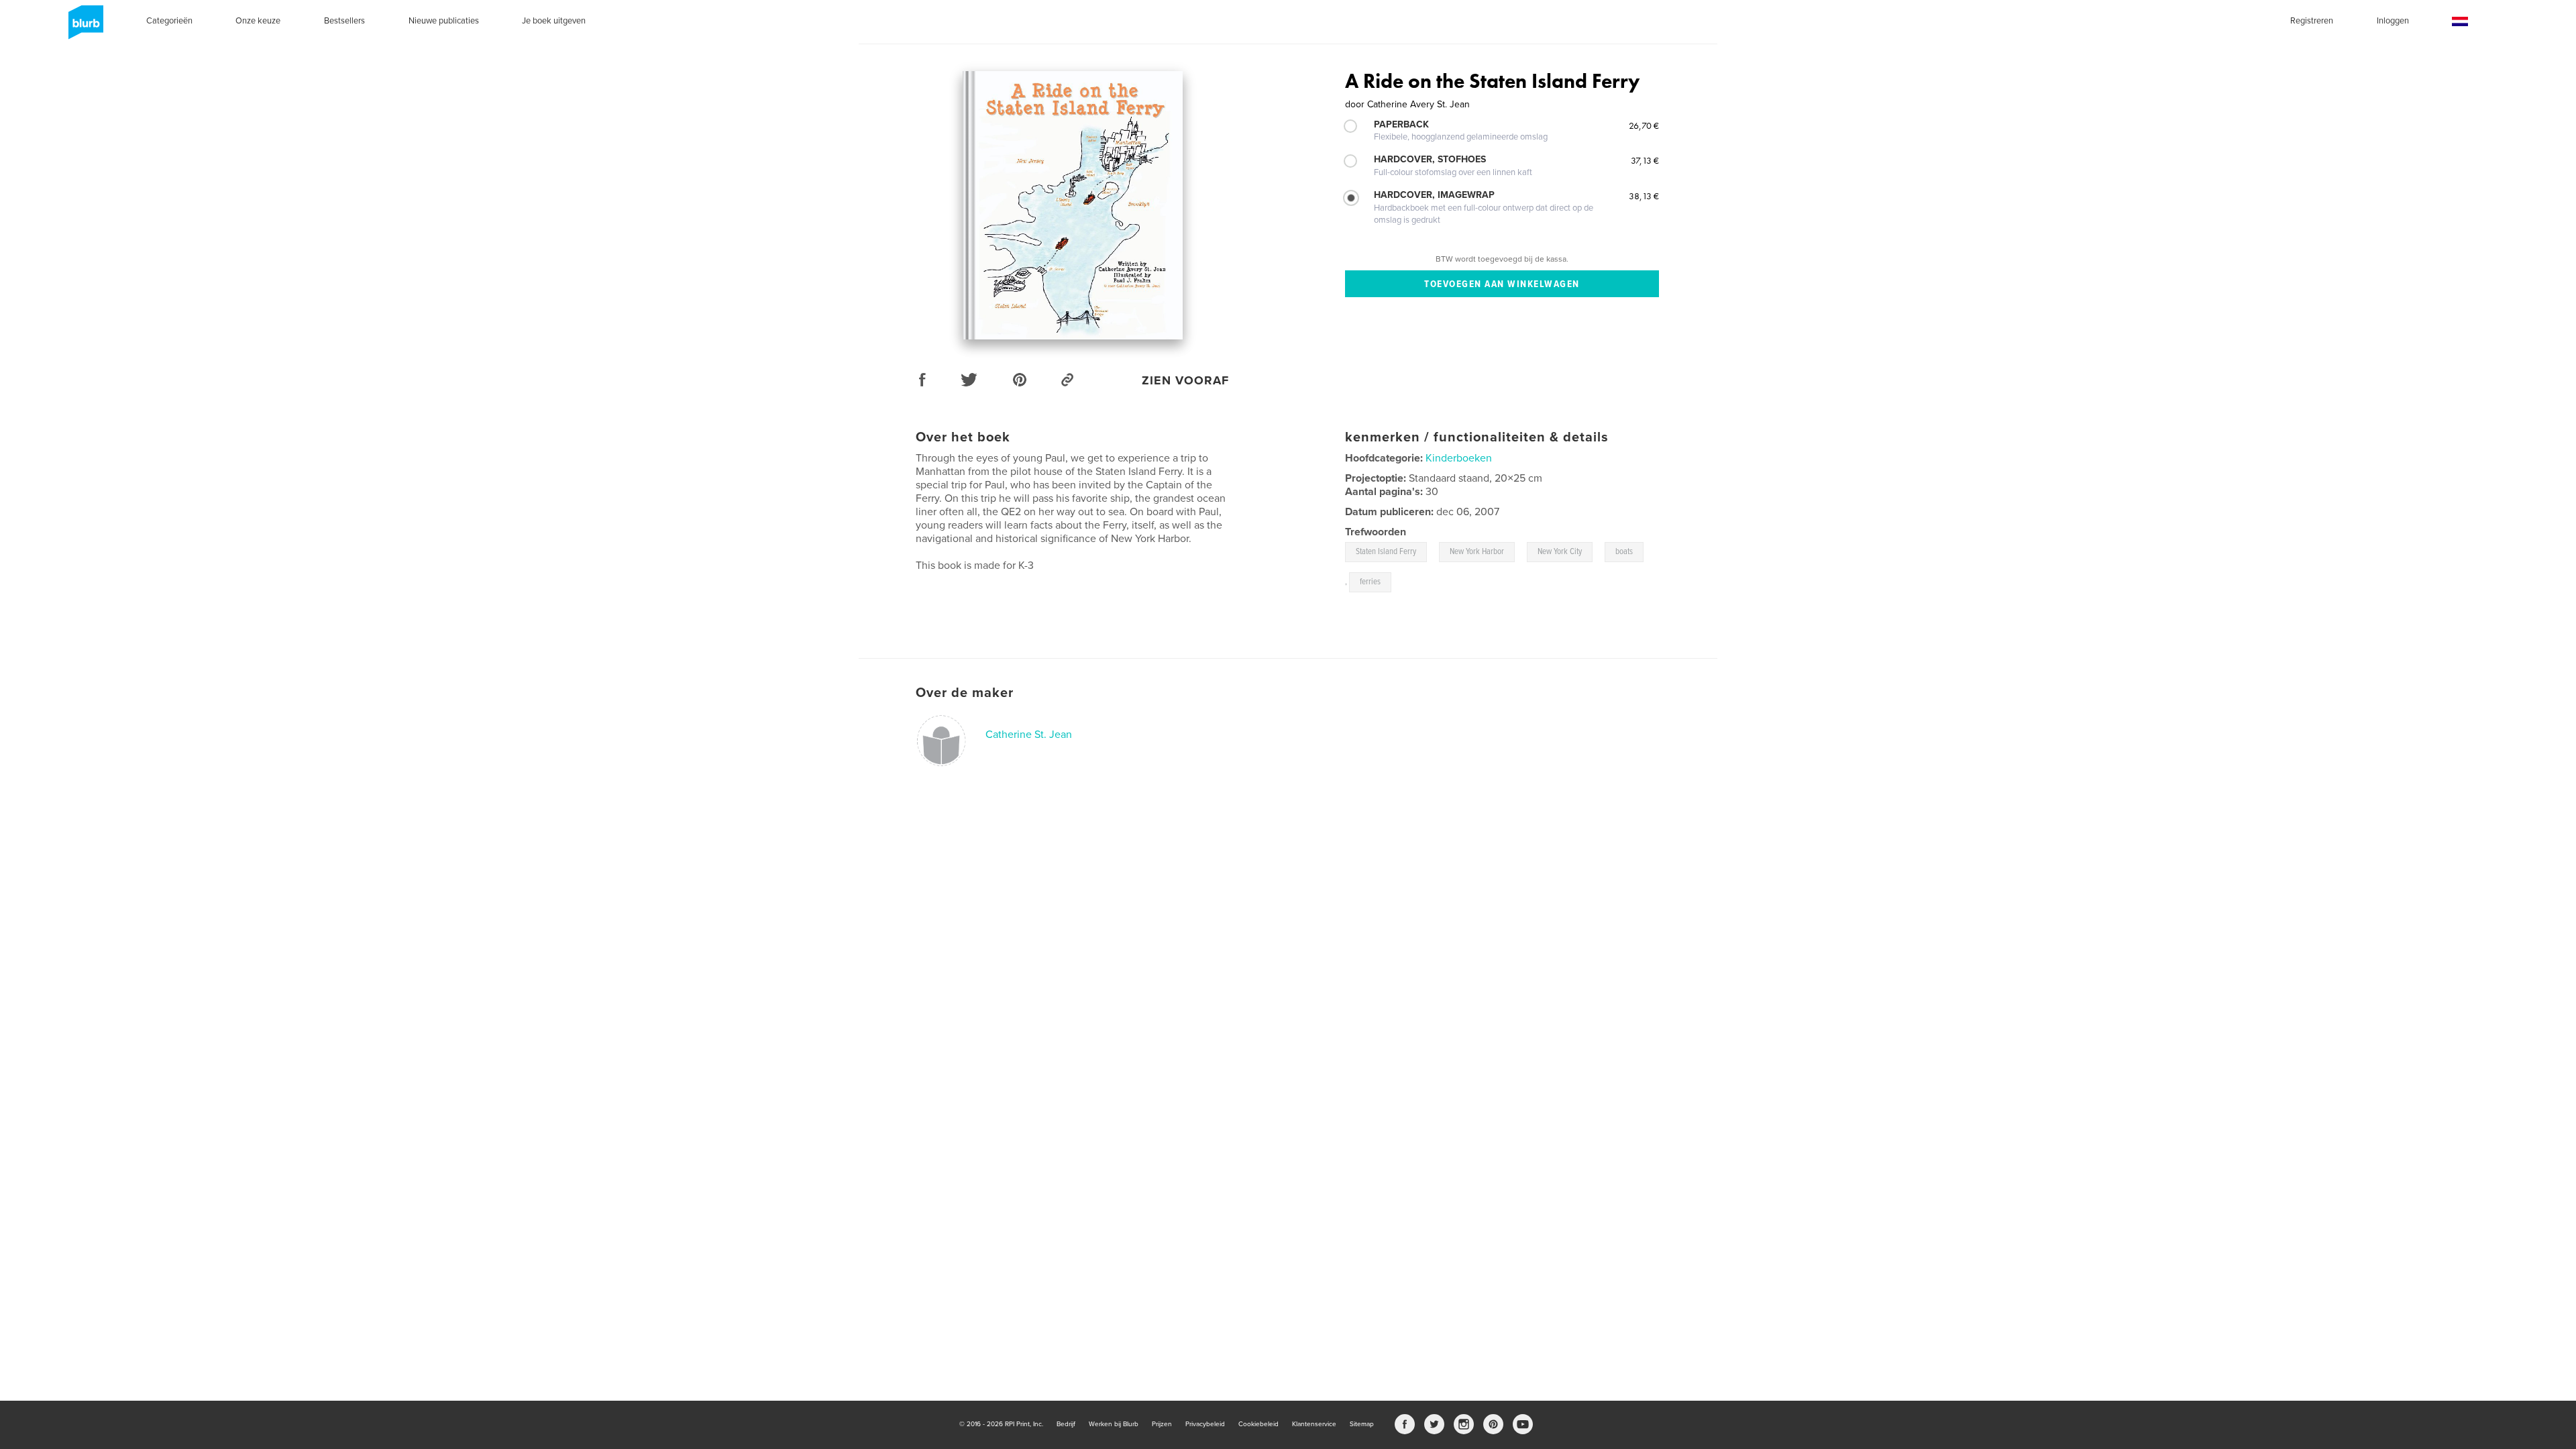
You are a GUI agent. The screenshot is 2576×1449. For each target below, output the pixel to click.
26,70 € (1644, 125)
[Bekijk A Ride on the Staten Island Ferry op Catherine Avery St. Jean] (1073, 205)
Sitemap (1362, 1424)
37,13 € (1645, 160)
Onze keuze (258, 21)
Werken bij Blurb (1114, 1424)
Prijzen (1162, 1424)
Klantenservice (1314, 1424)
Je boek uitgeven (554, 21)
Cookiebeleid (1258, 1424)
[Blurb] (84, 28)
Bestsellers (344, 21)
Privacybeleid (1205, 1424)
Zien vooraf (1185, 380)
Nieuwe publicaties (444, 21)
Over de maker (965, 693)
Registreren (2312, 21)
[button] (2460, 22)
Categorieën (169, 21)
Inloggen (2393, 21)
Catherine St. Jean (1029, 735)
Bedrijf (1066, 1424)
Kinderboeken (1459, 458)
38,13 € (1644, 196)
